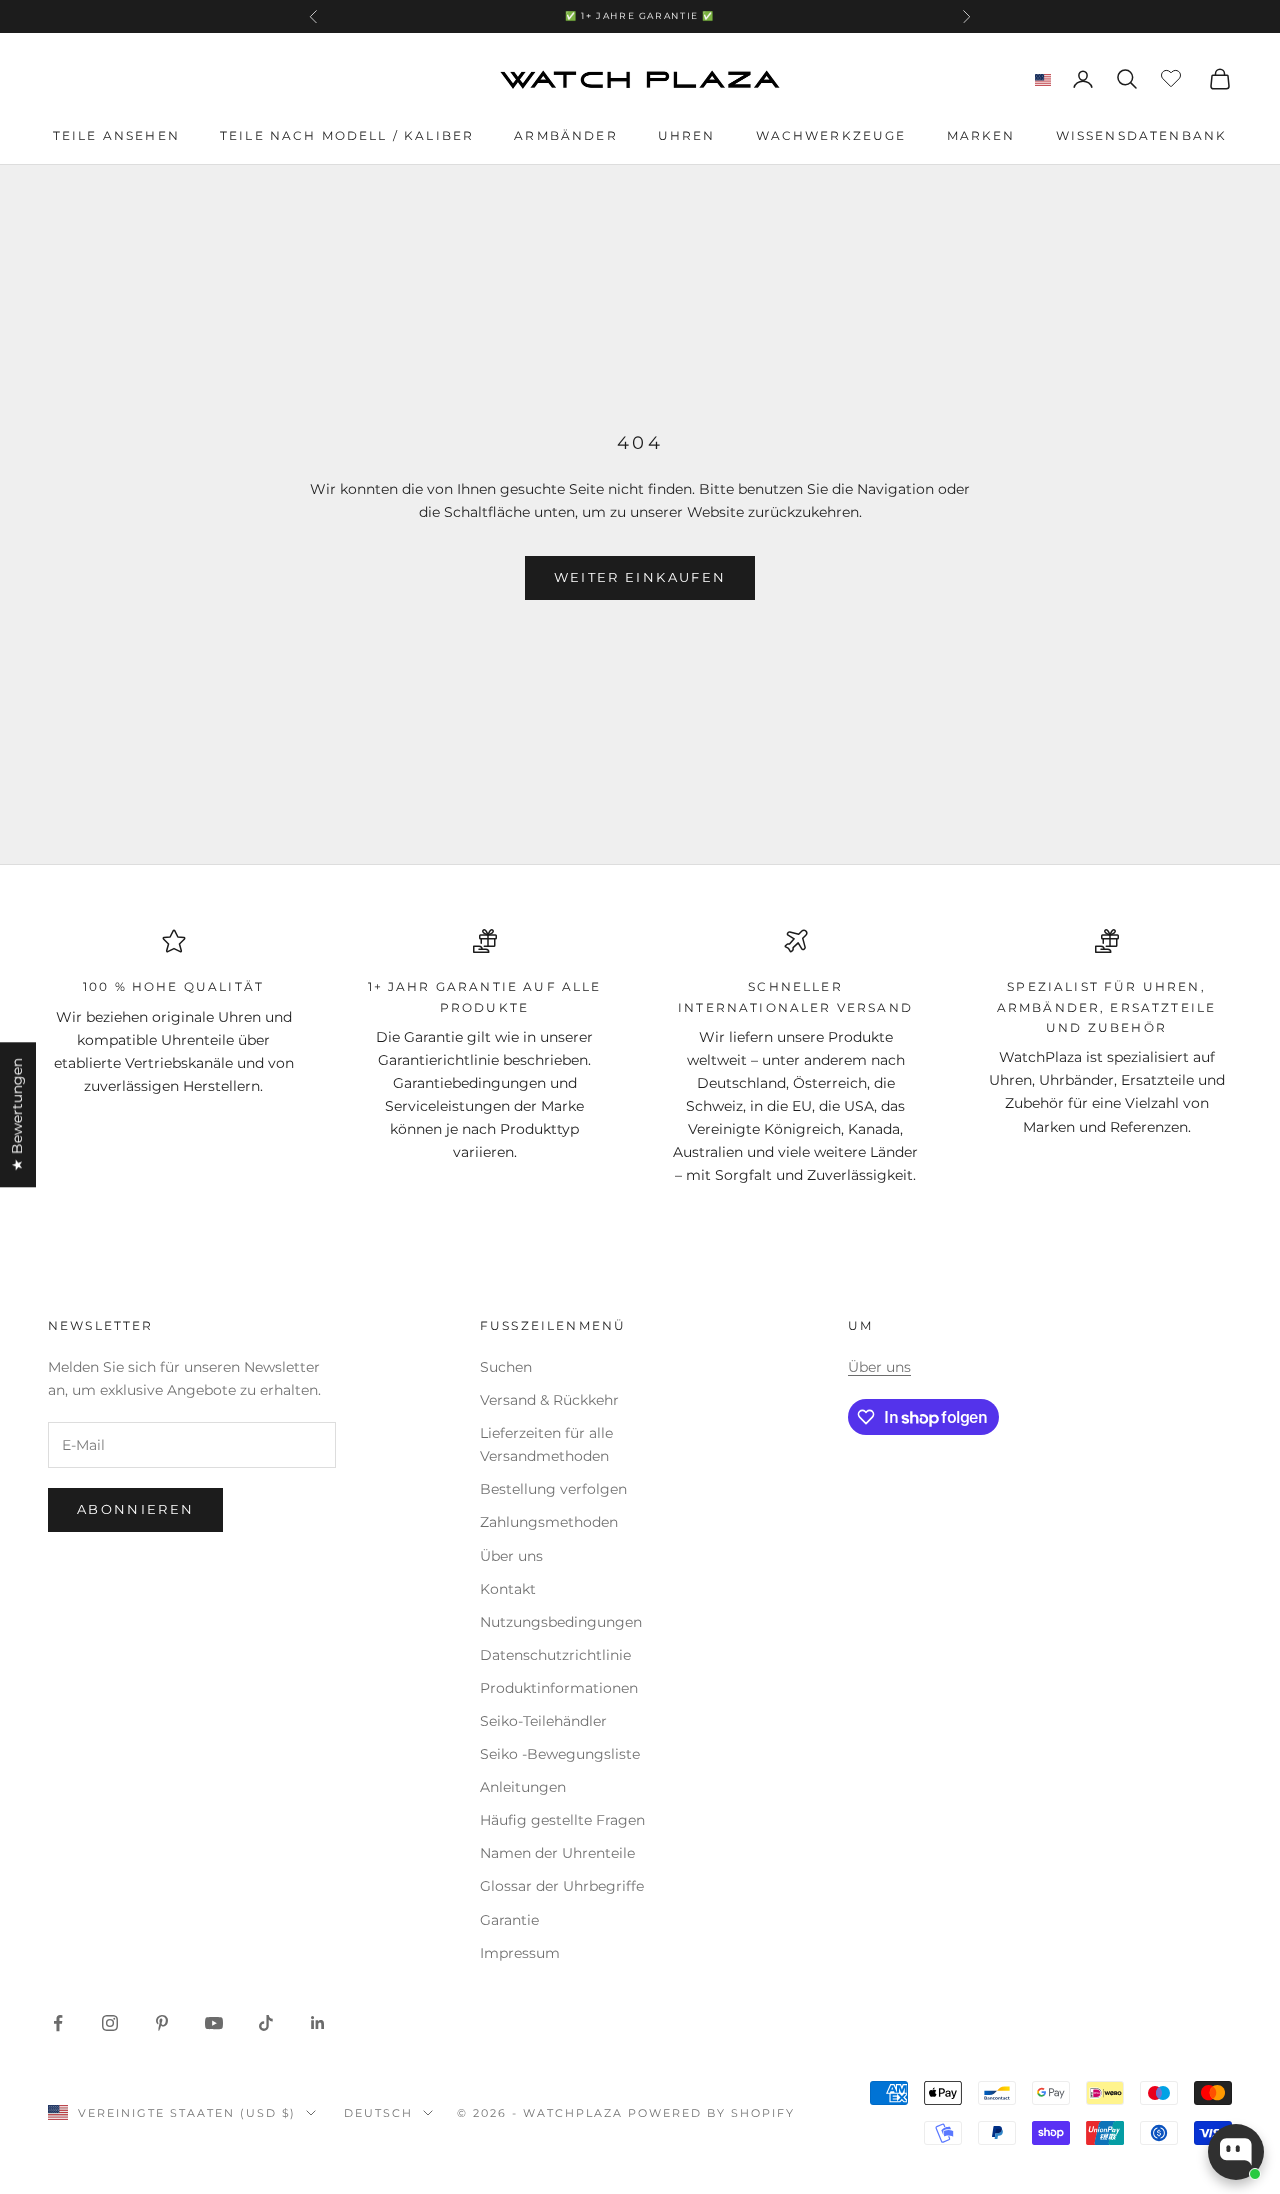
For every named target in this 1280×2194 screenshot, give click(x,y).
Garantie (509, 1920)
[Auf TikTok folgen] (266, 2023)
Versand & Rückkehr (549, 1400)
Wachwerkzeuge (831, 135)
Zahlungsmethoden (549, 1522)
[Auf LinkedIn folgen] (318, 2023)
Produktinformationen (559, 1688)
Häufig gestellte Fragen (562, 1820)
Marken (981, 135)
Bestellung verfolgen (553, 1489)
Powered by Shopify (711, 2113)
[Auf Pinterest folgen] (162, 2023)
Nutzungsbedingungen (561, 1622)
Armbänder (565, 135)
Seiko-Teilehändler (543, 1721)
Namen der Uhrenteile (557, 1853)
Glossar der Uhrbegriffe (562, 1886)
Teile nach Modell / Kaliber (347, 135)
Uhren (687, 135)
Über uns (511, 1556)
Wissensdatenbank (1142, 135)
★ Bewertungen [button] (17, 1114)
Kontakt (508, 1589)
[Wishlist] (1173, 76)
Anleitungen (523, 1787)
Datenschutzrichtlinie (555, 1655)
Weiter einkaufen (640, 577)
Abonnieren (135, 1509)
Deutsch (378, 2113)
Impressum (520, 1953)
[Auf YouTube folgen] (214, 2023)
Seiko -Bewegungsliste (560, 1754)
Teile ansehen (116, 135)
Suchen (506, 1367)
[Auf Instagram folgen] (110, 2023)
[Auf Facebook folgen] (58, 2023)
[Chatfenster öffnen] (1236, 2152)
